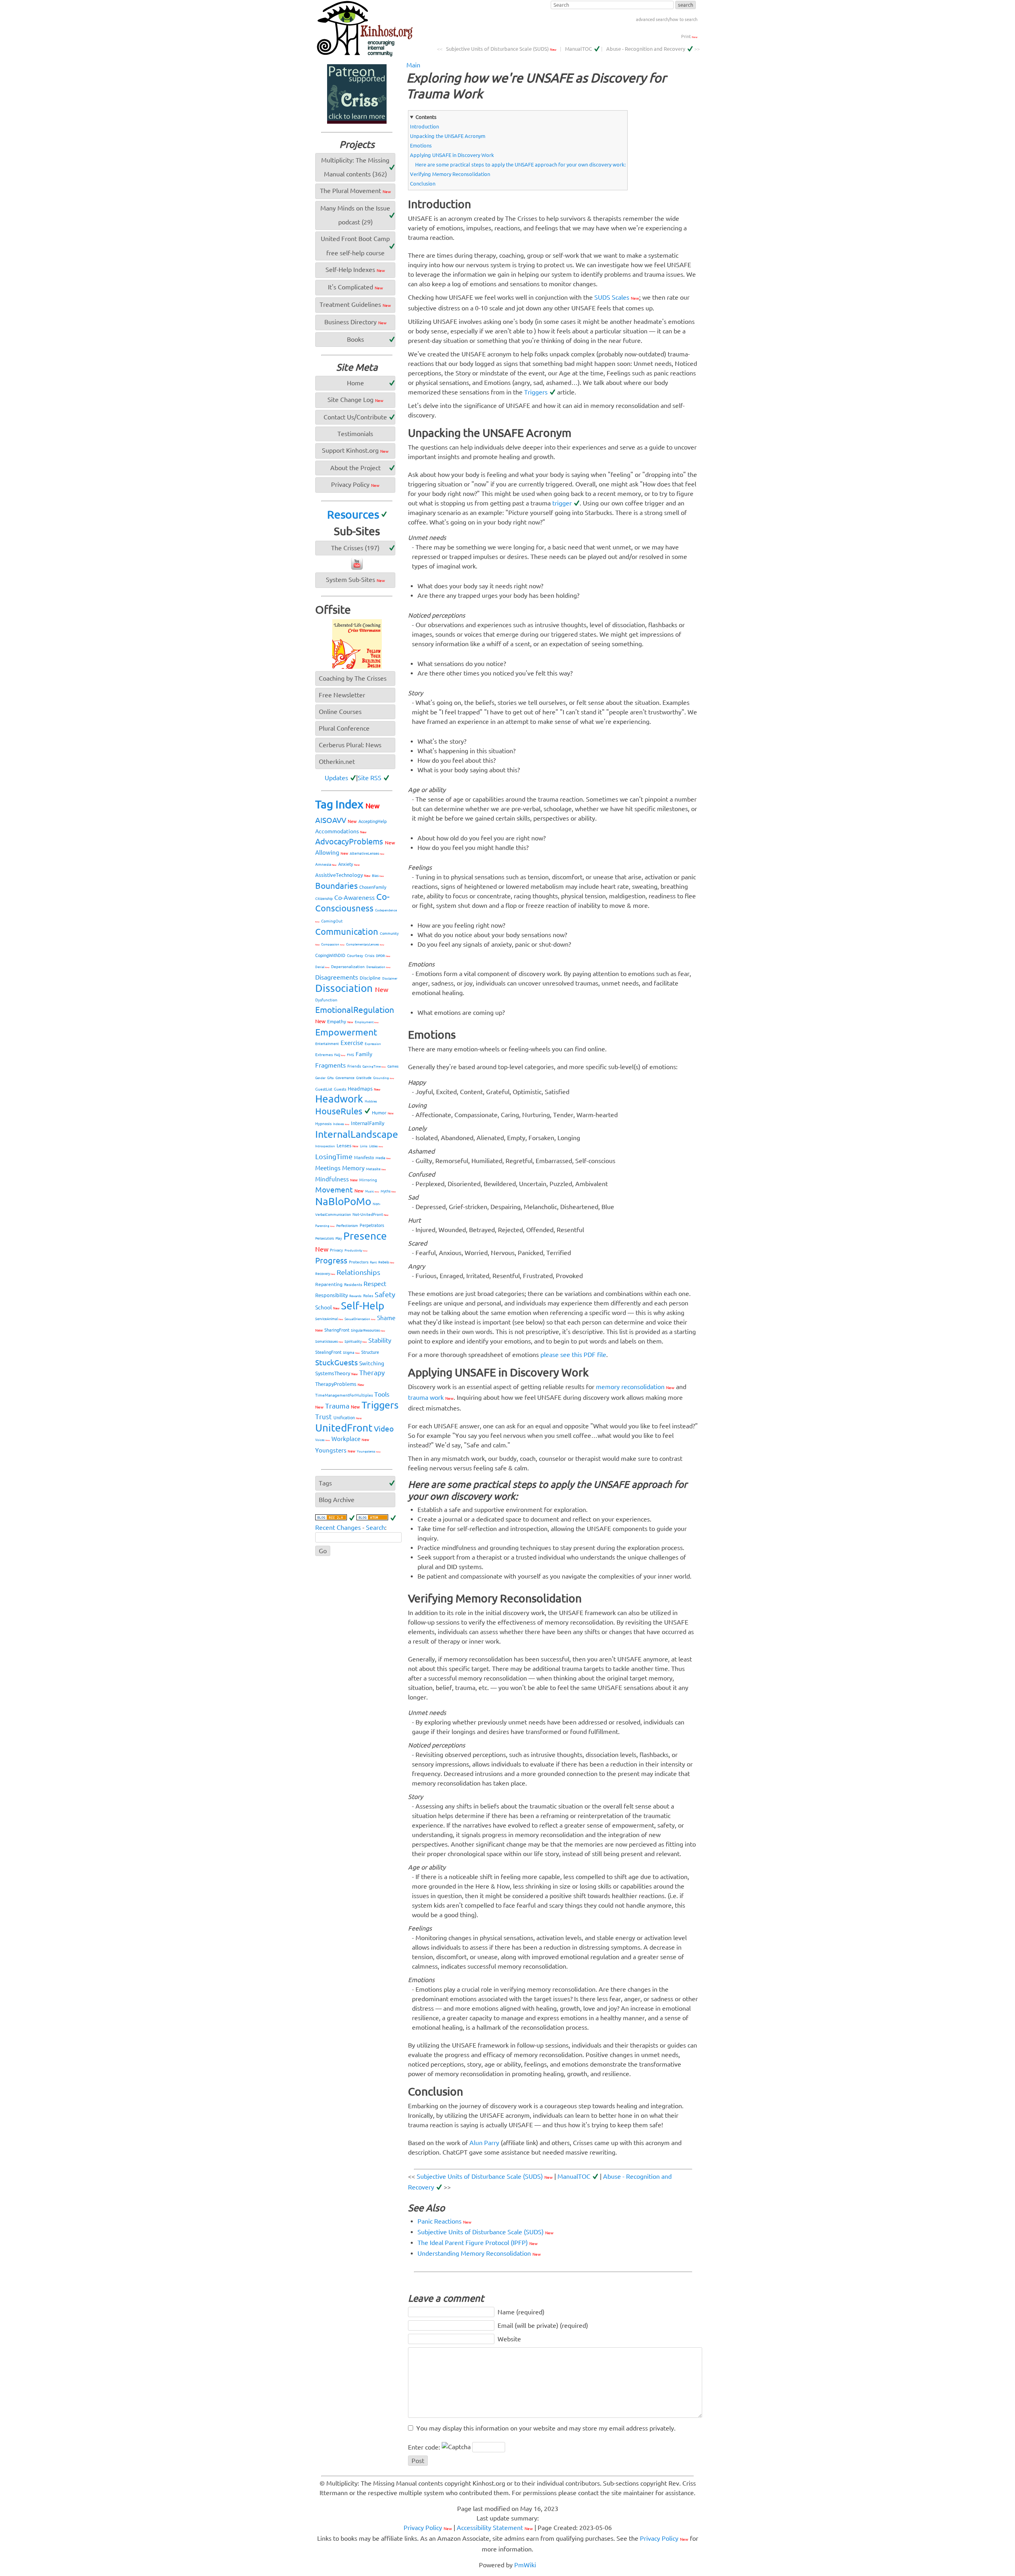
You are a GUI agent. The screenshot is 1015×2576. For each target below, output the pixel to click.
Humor (383, 1113)
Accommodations (341, 831)
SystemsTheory (336, 1373)
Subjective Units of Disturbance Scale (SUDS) (501, 49)
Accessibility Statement (495, 2528)
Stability (380, 1340)
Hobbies (371, 1101)
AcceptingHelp (372, 821)
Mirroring (368, 1180)
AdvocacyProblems (355, 841)
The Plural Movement (355, 191)
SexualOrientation (360, 1319)
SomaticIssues (329, 1342)
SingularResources (368, 1330)
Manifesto (364, 1158)
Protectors (359, 1262)
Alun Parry (484, 2143)
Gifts (330, 1078)
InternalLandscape (357, 1134)
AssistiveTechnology (343, 875)
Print (689, 36)
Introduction (424, 126)
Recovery (325, 1274)
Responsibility (331, 1295)
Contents (426, 117)
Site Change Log (355, 400)
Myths (388, 1191)
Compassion (333, 944)
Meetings (328, 1168)
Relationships (358, 1272)
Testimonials (355, 434)
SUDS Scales (617, 297)
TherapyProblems (340, 1384)
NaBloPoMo (343, 1201)
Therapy (372, 1373)
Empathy (340, 1021)
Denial (322, 967)
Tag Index (347, 804)
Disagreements (337, 977)
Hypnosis (323, 1124)
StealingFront (328, 1352)
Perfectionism (347, 1226)
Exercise (352, 1043)
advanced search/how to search (667, 19)
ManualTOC (578, 49)
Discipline (370, 978)
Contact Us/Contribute (355, 417)
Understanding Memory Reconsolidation (479, 2253)
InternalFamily (368, 1123)
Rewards (355, 1296)
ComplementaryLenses (365, 944)
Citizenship (324, 899)
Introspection (325, 1146)
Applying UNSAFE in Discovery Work (452, 155)
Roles (368, 1296)
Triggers (536, 392)
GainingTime (374, 1067)
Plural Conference (344, 728)
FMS (350, 1055)
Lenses (348, 1145)
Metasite (376, 1169)
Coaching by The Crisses (353, 678)
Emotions (421, 145)
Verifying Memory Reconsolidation (450, 174)
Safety (385, 1294)
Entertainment (327, 1044)
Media (383, 1158)
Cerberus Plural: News (350, 745)
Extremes (324, 1055)
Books (355, 339)
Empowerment (346, 1032)
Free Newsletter (342, 695)
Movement (339, 1190)
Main (413, 65)
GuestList (324, 1089)
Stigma (351, 1353)
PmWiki (525, 2565)
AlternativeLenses (367, 854)
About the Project (355, 468)
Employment (367, 1022)
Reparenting (329, 1284)
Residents (353, 1285)
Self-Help (363, 1306)
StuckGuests (336, 1363)
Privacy (336, 1250)
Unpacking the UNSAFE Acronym (448, 136)
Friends (354, 1066)
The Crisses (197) (355, 548)
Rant (373, 1262)
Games (393, 1066)
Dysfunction (326, 1000)
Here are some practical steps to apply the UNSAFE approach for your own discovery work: (520, 165)
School (327, 1307)
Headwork (339, 1099)
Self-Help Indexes (355, 270)
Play (339, 1238)
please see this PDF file (573, 1355)
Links (364, 1146)
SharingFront (337, 1330)
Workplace (350, 1439)
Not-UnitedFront (371, 1214)
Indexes (341, 1124)
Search (375, 1527)
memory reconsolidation (635, 1387)
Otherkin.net (337, 762)
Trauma (343, 1406)
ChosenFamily (373, 887)
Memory (353, 1168)
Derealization (378, 967)
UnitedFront (344, 1428)
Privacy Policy (355, 484)
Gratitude (364, 1078)
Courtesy (355, 956)
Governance (345, 1078)
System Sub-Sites (355, 580)
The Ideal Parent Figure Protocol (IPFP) (478, 2243)
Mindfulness (336, 1179)
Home (355, 383)
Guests (340, 1089)
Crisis (370, 956)
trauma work (431, 1397)
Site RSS (370, 778)
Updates (336, 778)
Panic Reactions (444, 2221)
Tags (325, 1483)
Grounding (384, 1078)
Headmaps (364, 1089)
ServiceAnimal (329, 1319)
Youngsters (335, 1450)
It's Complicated (355, 287)
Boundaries (336, 886)
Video (384, 1429)
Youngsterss (369, 1452)
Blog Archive (337, 1500)
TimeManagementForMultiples (344, 1395)
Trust (324, 1417)
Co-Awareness (354, 898)
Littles (376, 1146)
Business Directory (355, 322)
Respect (375, 1284)
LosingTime (334, 1156)
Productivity (356, 1251)
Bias (378, 876)
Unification (348, 1418)
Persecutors (325, 1238)
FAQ (340, 1055)
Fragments (330, 1065)
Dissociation (352, 988)
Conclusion (423, 184)
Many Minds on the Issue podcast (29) (355, 215)
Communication (347, 931)
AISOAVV (336, 820)
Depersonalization (348, 967)
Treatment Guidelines (355, 304)
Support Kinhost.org (355, 450)
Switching (372, 1363)
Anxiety (349, 864)
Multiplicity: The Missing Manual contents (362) (355, 167)
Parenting (325, 1226)
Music (372, 1191)
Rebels (386, 1262)
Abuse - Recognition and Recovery (646, 49)
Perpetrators (372, 1225)
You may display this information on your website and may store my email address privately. (546, 2428)
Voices (323, 1440)
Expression (373, 1044)
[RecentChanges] (335, 1518)
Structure (370, 1352)
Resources (353, 514)
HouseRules (339, 1111)
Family (364, 1054)
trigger (562, 503)
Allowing (332, 853)
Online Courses (340, 712)
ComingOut (332, 921)
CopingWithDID (330, 955)
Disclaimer (390, 979)
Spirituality (356, 1342)
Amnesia (326, 864)
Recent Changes (338, 1527)
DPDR (383, 956)
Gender (320, 1078)
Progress (331, 1260)
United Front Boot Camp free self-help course (355, 246)
